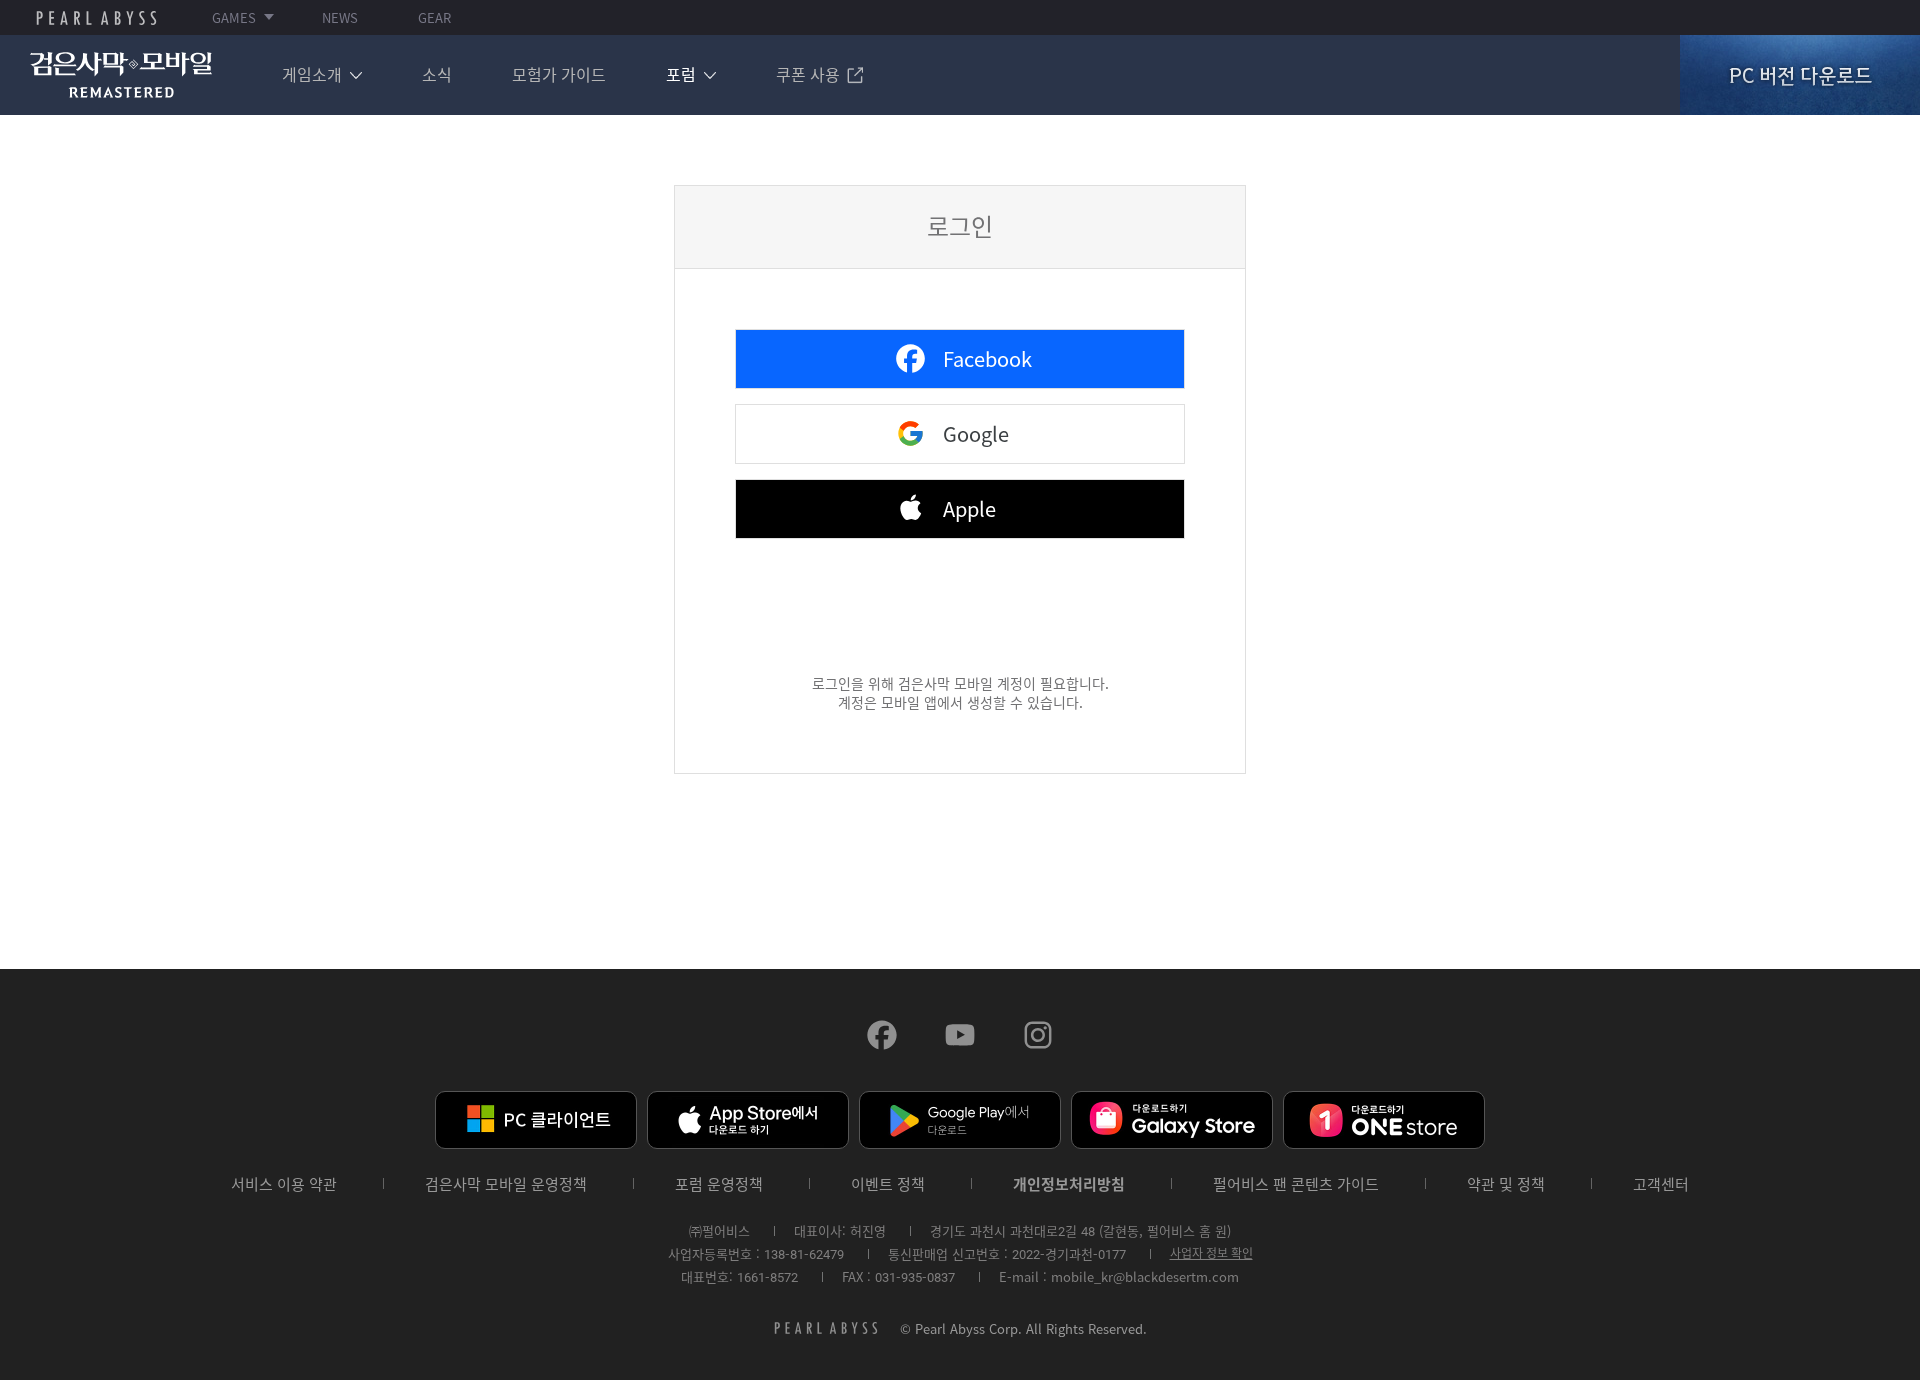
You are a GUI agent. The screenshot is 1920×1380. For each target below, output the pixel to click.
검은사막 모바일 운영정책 (506, 1184)
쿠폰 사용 (808, 74)
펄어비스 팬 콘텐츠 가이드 (1296, 1184)
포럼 (681, 74)
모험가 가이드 (559, 74)
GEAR (434, 17)
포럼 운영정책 (719, 1184)
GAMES (234, 17)
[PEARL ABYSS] (96, 18)
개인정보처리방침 (1069, 1184)
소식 (437, 74)
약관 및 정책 (1506, 1184)
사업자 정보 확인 (1211, 1253)
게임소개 (312, 74)
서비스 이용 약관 (284, 1184)
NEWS (340, 17)
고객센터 (1661, 1184)
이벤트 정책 (888, 1184)
